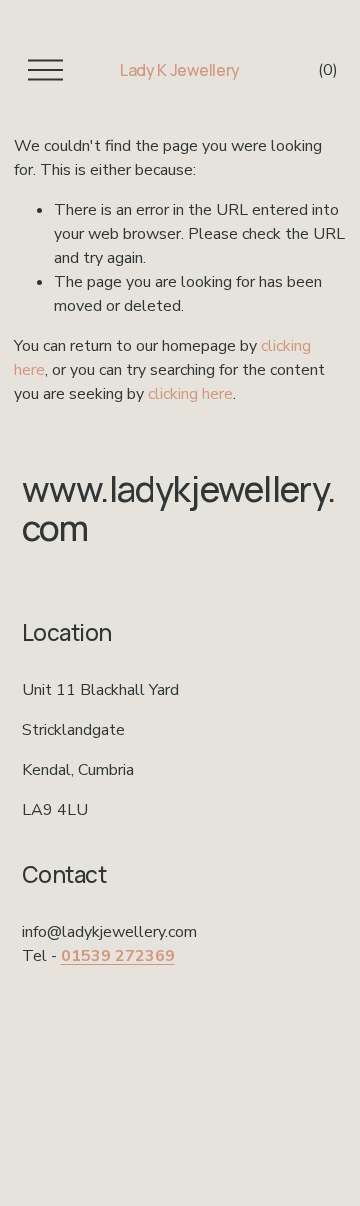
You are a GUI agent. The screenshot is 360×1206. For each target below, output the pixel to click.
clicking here (190, 394)
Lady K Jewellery (180, 70)
